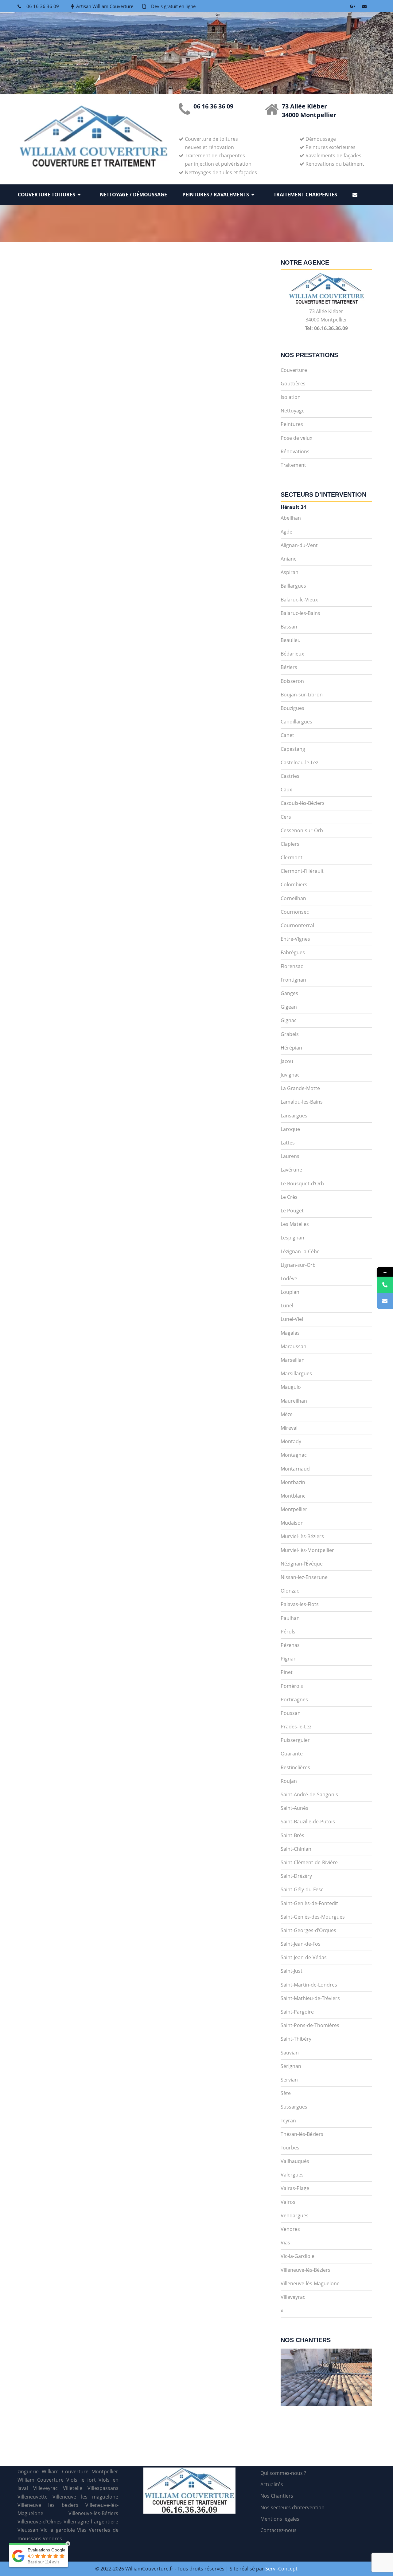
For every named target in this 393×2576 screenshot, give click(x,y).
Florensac (292, 966)
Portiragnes (294, 1700)
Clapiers (290, 844)
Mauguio (291, 1387)
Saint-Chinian (296, 1849)
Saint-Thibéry (296, 2039)
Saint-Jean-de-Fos (301, 1944)
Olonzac (290, 1591)
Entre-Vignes (295, 939)
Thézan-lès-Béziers (302, 2134)
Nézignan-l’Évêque (302, 1564)
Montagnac (294, 1455)
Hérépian (291, 1048)
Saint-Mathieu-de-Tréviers (310, 1998)
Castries (290, 776)
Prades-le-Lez (296, 1727)
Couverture (294, 370)
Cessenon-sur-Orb (302, 830)
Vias (285, 2243)
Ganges (289, 993)
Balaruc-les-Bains (300, 613)
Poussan (291, 1713)
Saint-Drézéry (296, 1876)
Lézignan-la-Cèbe (300, 1251)
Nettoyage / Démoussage (133, 195)
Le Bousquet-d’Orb (302, 1184)
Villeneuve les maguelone (86, 2497)
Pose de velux (296, 438)
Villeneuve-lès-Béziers (305, 2270)
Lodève (289, 1278)
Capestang (293, 749)
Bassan (289, 627)
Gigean (289, 1007)
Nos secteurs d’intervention (292, 2507)
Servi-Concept (281, 2569)
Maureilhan (294, 1401)
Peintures (292, 424)
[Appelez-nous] (385, 1285)
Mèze (287, 1414)
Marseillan (293, 1360)
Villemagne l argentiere (91, 2522)
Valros (288, 2202)
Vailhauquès (295, 2161)
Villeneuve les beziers (48, 2505)
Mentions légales (280, 2519)
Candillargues (296, 722)
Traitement (293, 465)
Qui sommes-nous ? (283, 2473)
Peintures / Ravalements (216, 195)
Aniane (289, 559)
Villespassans (103, 2488)
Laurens (290, 1156)
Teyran (288, 2121)
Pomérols (292, 1686)
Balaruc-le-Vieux (299, 600)
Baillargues (293, 586)
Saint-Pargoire (297, 2012)
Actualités (272, 2484)
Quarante (292, 1754)
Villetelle (73, 2488)
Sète (286, 2093)
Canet (287, 735)
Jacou (287, 1061)
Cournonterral (297, 925)
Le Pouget (292, 1211)
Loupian (290, 1292)
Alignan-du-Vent (299, 545)
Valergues (292, 2175)
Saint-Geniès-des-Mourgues (313, 1917)
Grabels (290, 1034)
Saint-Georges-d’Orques (308, 1930)
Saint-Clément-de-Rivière (309, 1862)
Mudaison (292, 1523)
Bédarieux (292, 654)
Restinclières (295, 1767)
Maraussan (294, 1346)
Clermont (292, 857)
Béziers (289, 667)
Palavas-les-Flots (300, 1604)
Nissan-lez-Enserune (304, 1577)
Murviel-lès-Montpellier (307, 1550)
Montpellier (294, 1509)
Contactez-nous (278, 2530)
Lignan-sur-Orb (298, 1265)
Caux (286, 790)
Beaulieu (291, 640)
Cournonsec (295, 912)
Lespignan (292, 1238)
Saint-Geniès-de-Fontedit (309, 1903)
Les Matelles (295, 1224)
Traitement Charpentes (305, 195)
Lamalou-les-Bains (302, 1102)
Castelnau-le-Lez (299, 762)
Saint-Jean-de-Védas (304, 1957)
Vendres (290, 2229)
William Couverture (41, 2480)
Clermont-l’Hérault (302, 871)
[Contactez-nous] (385, 1301)
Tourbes (290, 2148)
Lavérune (291, 1170)
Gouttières (293, 384)
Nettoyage (293, 411)
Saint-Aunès (294, 1808)
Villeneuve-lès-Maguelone (310, 2283)
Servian (289, 2080)
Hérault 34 (293, 507)
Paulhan (290, 1618)
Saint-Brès (292, 1835)
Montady (291, 1441)
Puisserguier (295, 1740)
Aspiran (290, 572)
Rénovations (295, 451)
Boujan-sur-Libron (302, 695)
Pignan (289, 1659)
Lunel (287, 1306)
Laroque (290, 1129)
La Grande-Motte (300, 1088)
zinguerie (28, 2472)
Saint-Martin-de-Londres (309, 1985)
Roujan (289, 1781)
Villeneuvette (33, 2497)
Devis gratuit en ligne (173, 6)
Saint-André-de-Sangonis (309, 1794)
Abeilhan (291, 518)
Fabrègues (293, 952)
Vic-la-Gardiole (298, 2256)
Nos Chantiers (277, 2496)
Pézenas (290, 1645)
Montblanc (293, 1496)
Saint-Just (292, 1971)
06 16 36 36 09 (43, 6)
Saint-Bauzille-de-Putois (308, 1822)
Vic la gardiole (58, 2530)
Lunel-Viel (292, 1319)
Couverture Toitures (47, 195)
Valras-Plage (295, 2188)
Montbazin (293, 1482)
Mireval (289, 1428)
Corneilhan (293, 898)
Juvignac (290, 1075)
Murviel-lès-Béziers (302, 1536)
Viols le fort (81, 2480)
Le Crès (289, 1197)
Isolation (291, 397)
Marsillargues (296, 1373)
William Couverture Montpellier (80, 2472)
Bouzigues (292, 708)
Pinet (287, 1672)
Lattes (288, 1143)
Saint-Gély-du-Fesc (302, 1889)
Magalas (290, 1333)
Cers (286, 817)
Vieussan (28, 2530)
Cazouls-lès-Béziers (303, 803)
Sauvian (290, 2053)
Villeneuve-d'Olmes (40, 2522)
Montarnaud (295, 1469)
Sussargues (294, 2107)
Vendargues (295, 2216)
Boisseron (292, 681)
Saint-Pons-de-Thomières (310, 2025)
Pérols (288, 1632)
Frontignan (293, 980)
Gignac (289, 1020)
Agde (286, 532)
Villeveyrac (293, 2297)
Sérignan (291, 2066)
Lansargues (294, 1116)
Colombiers (294, 884)
